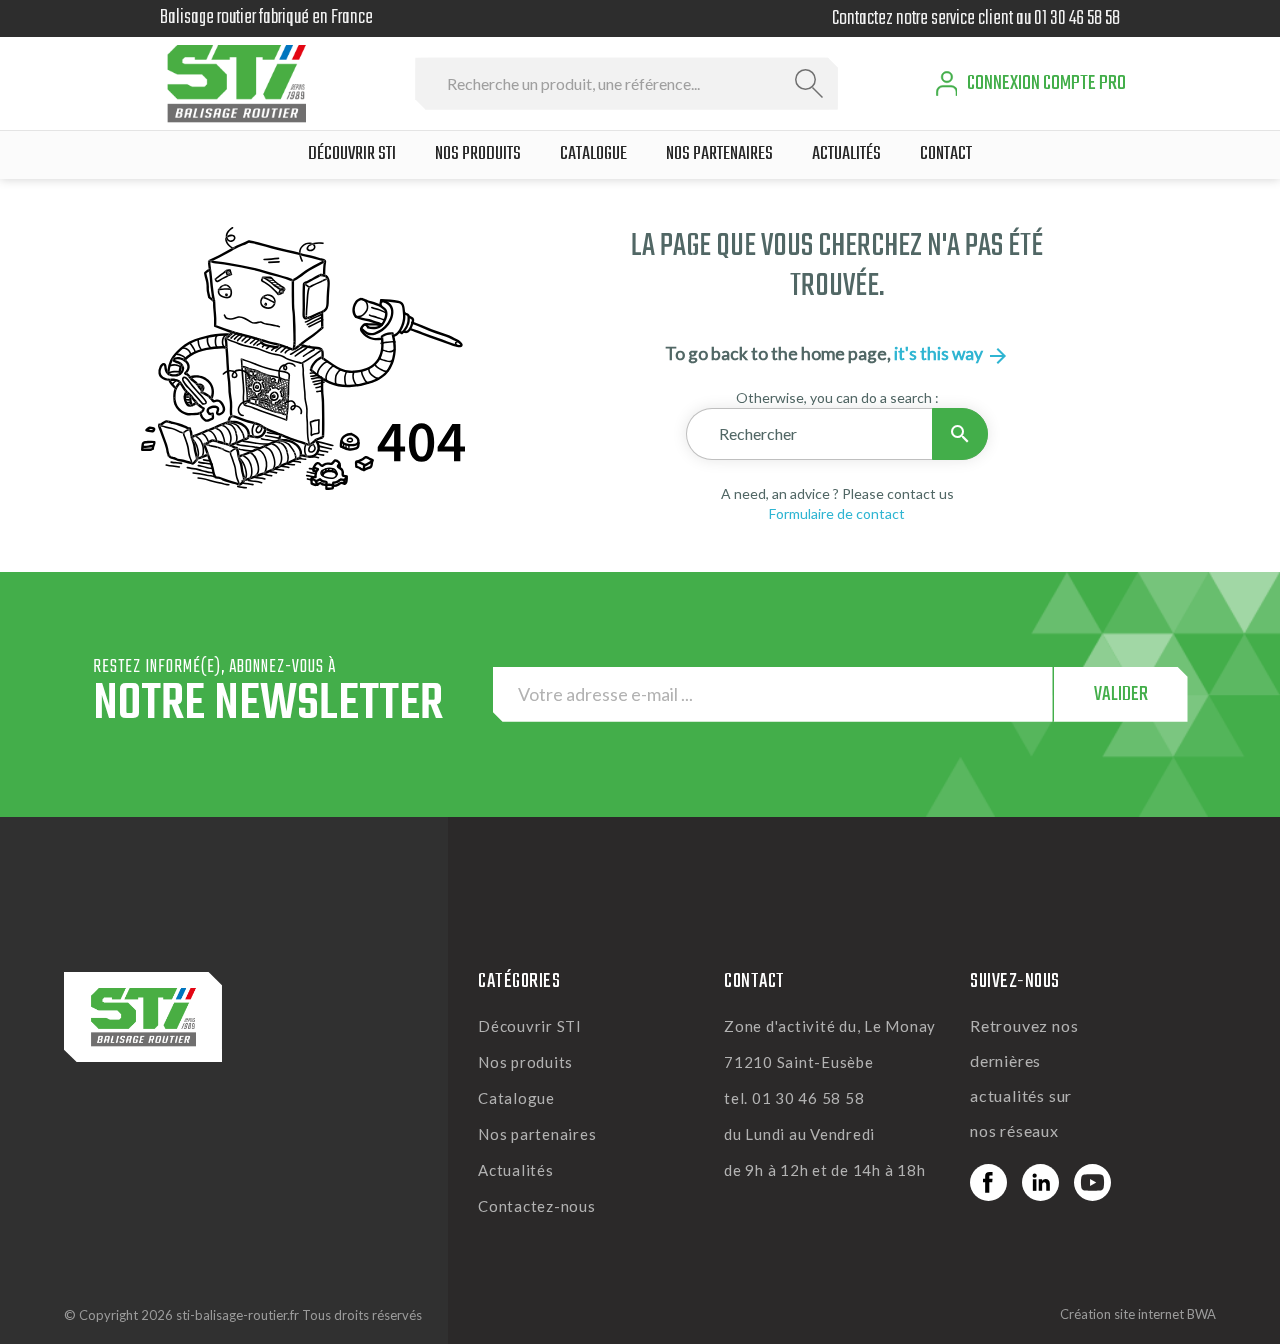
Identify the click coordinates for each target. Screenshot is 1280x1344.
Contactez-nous (537, 1206)
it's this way (952, 353)
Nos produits (525, 1062)
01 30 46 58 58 (1077, 18)
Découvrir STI (530, 1026)
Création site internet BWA (1138, 1314)
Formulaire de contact (837, 513)
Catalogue (516, 1098)
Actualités (516, 1170)
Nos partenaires (537, 1134)
